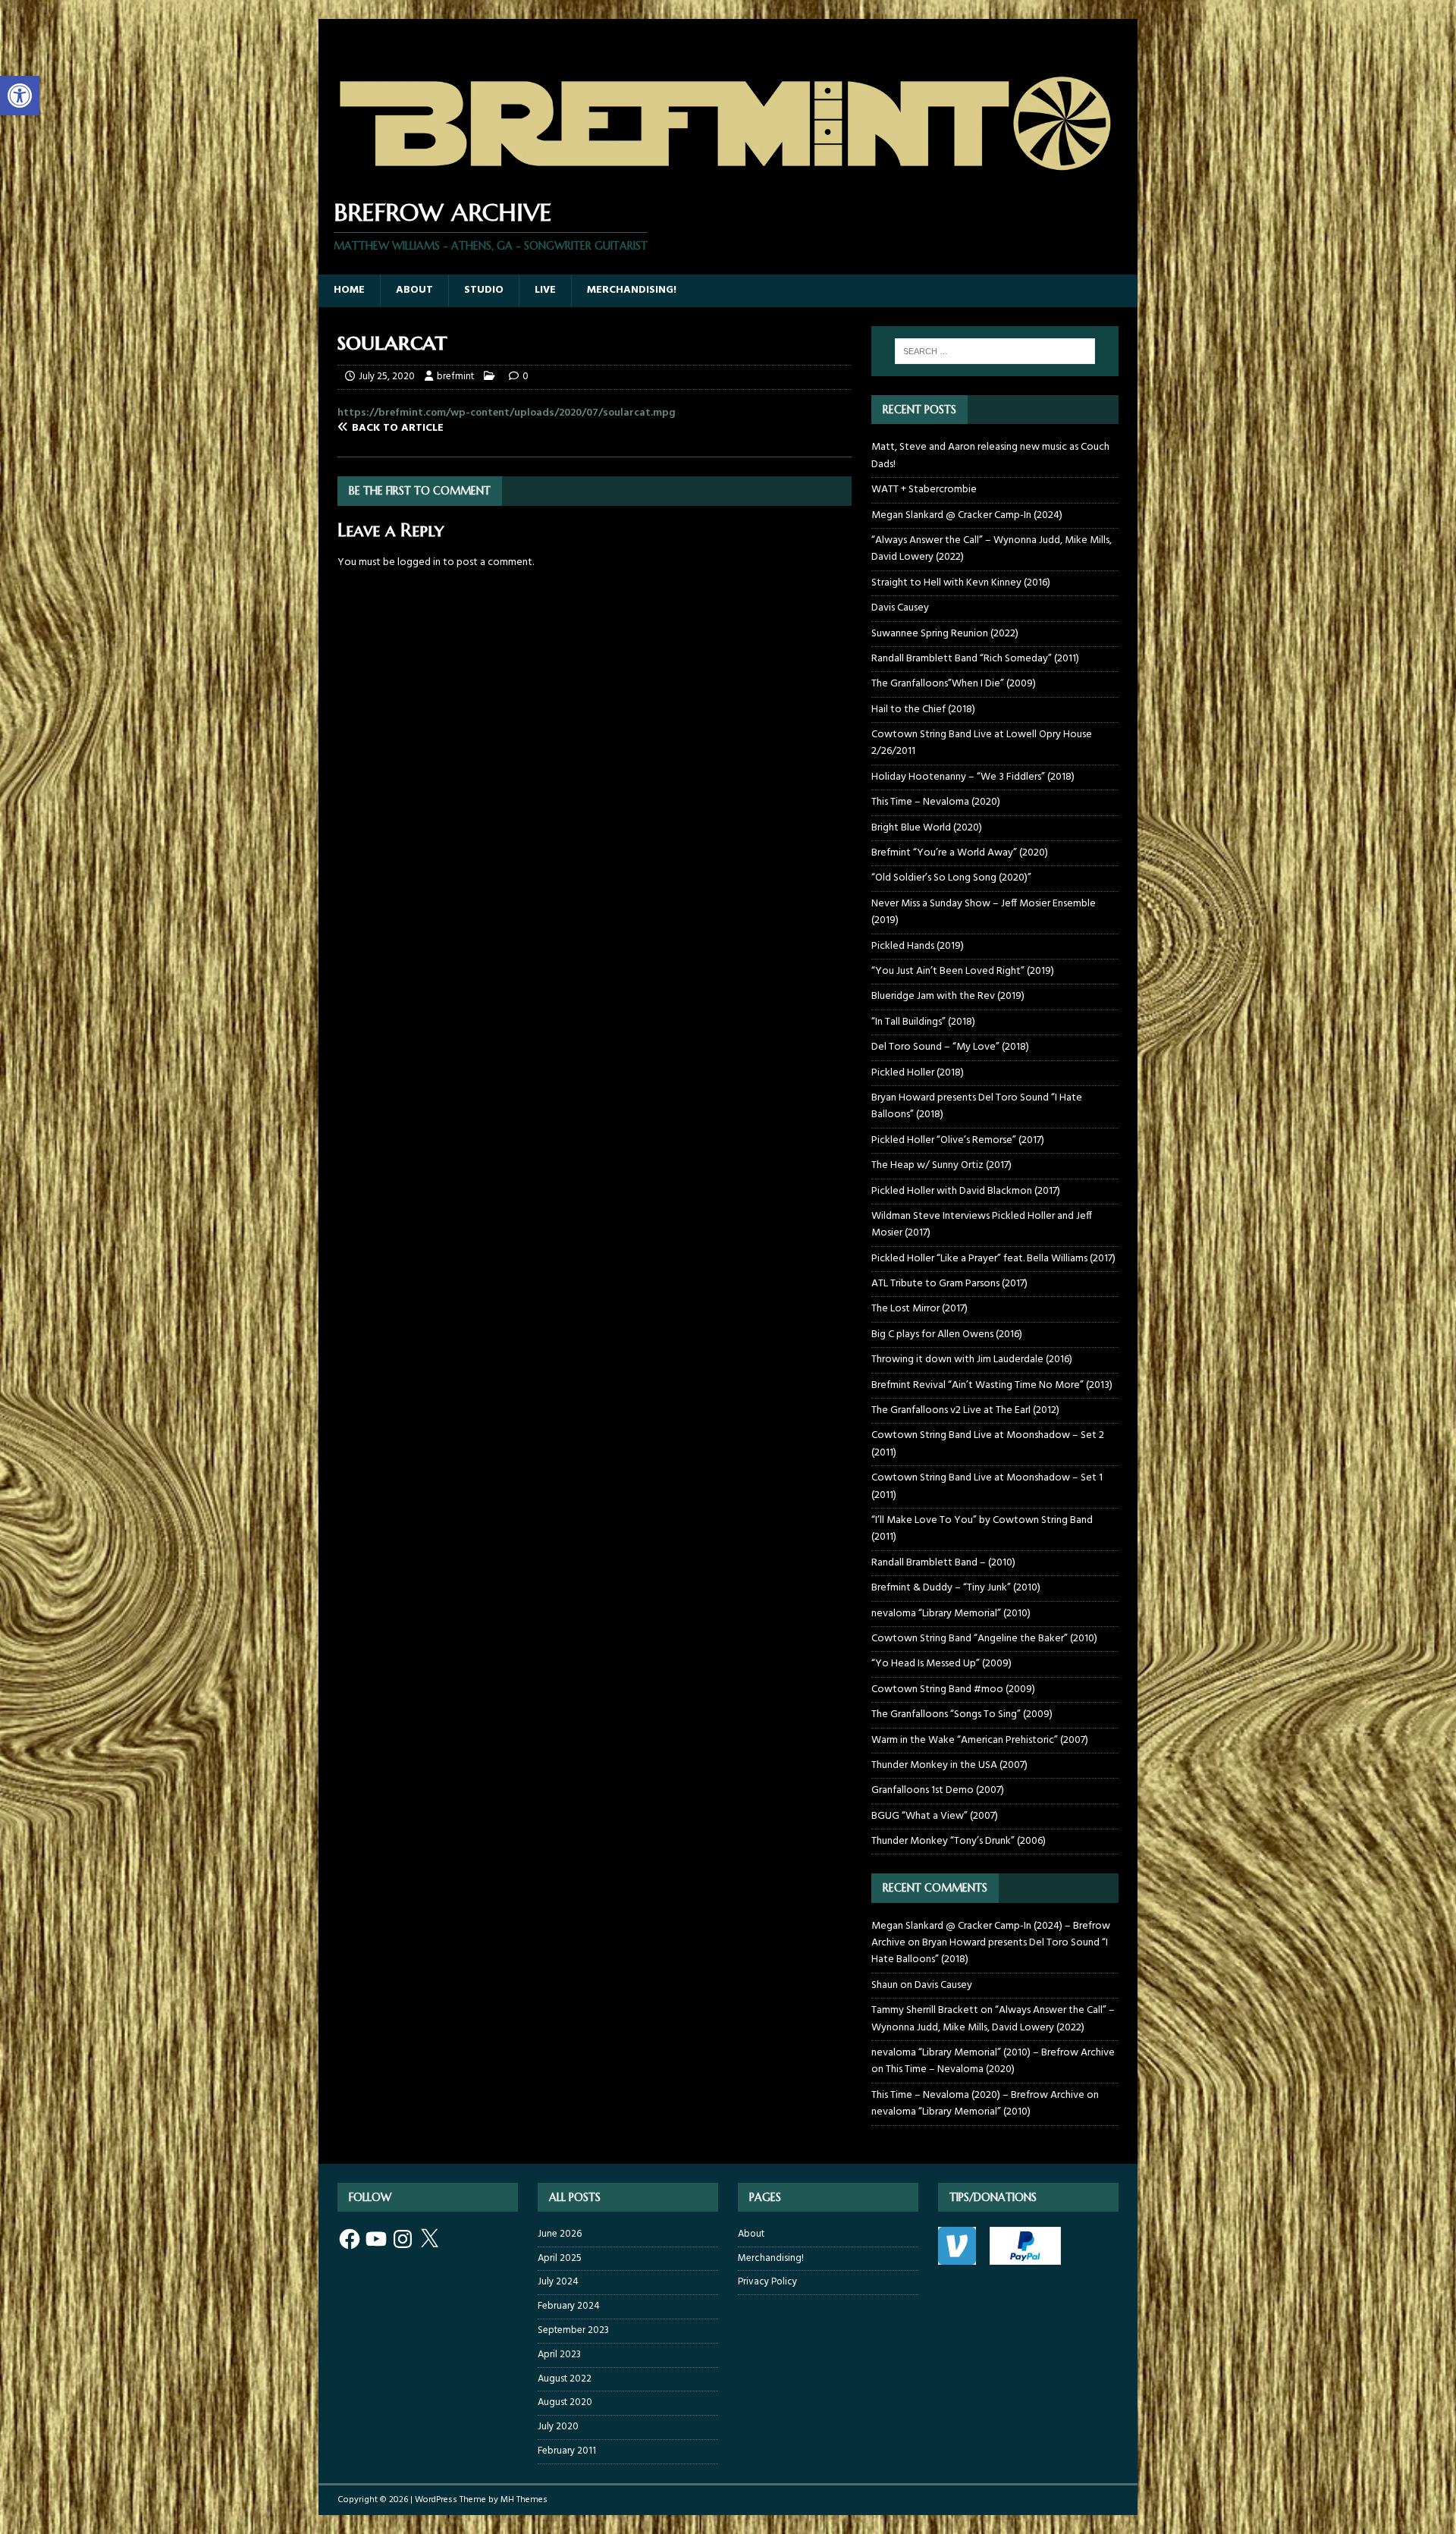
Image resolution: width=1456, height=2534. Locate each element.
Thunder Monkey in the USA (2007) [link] (949, 1765)
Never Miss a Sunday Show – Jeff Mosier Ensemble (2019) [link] (984, 912)
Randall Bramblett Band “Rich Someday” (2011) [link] (975, 659)
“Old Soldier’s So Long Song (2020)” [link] (951, 878)
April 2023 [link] (559, 2355)
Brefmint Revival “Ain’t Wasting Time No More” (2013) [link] (992, 1385)
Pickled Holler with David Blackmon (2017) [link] (966, 1191)
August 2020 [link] (565, 2402)
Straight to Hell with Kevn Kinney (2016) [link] (961, 583)
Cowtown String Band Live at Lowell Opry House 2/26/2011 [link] (982, 743)
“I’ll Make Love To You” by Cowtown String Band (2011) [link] (982, 1529)
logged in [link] (419, 562)
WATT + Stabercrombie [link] (924, 490)
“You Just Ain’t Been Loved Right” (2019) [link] (963, 971)
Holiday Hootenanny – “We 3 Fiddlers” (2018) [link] (973, 777)
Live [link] (545, 290)
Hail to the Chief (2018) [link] (923, 710)
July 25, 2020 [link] (387, 377)
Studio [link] (484, 290)
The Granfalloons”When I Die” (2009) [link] (954, 684)
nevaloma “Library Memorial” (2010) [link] (951, 1614)
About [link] (414, 290)
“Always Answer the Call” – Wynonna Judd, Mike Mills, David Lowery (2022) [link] (992, 549)
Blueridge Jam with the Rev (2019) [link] (948, 996)
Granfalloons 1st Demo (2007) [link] (938, 1790)
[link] (20, 96)
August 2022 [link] (565, 2379)
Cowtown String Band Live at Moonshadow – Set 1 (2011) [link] (987, 1486)
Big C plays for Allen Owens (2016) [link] (947, 1335)
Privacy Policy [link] (767, 2282)
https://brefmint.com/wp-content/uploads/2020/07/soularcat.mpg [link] (507, 413)
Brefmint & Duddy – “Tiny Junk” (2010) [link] (956, 1588)
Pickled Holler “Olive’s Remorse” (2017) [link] (958, 1140)
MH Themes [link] (524, 2500)
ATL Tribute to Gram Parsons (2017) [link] (949, 1284)
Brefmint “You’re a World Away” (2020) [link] (960, 853)
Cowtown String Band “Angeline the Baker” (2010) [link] (984, 1639)
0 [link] (526, 377)
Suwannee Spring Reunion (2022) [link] (945, 634)
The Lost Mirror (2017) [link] (919, 1309)
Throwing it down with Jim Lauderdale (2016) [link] (972, 1360)
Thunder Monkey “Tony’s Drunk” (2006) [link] (959, 1841)
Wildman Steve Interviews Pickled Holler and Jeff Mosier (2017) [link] (982, 1225)
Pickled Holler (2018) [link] (918, 1073)
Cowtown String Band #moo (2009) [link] (953, 1689)
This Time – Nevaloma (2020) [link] (936, 802)
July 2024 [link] (558, 2282)
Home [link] (349, 290)
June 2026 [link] (560, 2234)
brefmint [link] (455, 377)
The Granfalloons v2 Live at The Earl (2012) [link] (965, 1410)
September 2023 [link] (573, 2330)
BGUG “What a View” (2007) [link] (935, 1816)
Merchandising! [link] (632, 290)
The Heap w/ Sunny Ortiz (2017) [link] (941, 1165)
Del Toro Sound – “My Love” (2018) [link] (950, 1047)
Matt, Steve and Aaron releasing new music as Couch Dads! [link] (990, 455)
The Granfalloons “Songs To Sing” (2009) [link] (962, 1714)
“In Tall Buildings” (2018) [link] (923, 1022)
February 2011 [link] (567, 2451)
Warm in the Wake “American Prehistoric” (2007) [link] (980, 1740)
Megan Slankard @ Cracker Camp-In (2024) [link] (967, 515)
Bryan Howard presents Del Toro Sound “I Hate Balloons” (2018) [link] (977, 1106)
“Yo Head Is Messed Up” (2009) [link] (941, 1664)
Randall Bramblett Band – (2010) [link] (943, 1563)
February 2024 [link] (569, 2306)
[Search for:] (995, 351)
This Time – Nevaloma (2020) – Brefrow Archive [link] (978, 2095)
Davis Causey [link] (900, 608)
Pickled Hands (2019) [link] (918, 946)
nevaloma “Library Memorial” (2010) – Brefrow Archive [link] (993, 2053)
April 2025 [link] (560, 2258)
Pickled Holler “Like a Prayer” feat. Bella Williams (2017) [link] (993, 1259)
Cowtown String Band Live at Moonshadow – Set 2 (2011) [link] (988, 1444)
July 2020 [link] (558, 2427)
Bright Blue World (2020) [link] (927, 828)
